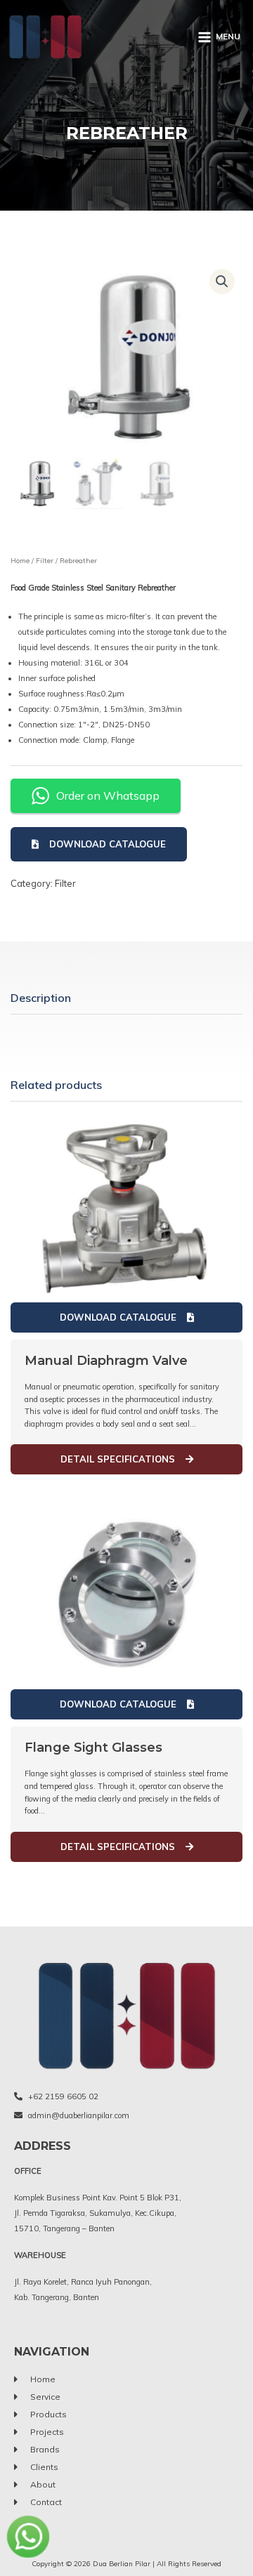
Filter (45, 561)
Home (20, 561)
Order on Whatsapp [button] (108, 795)
